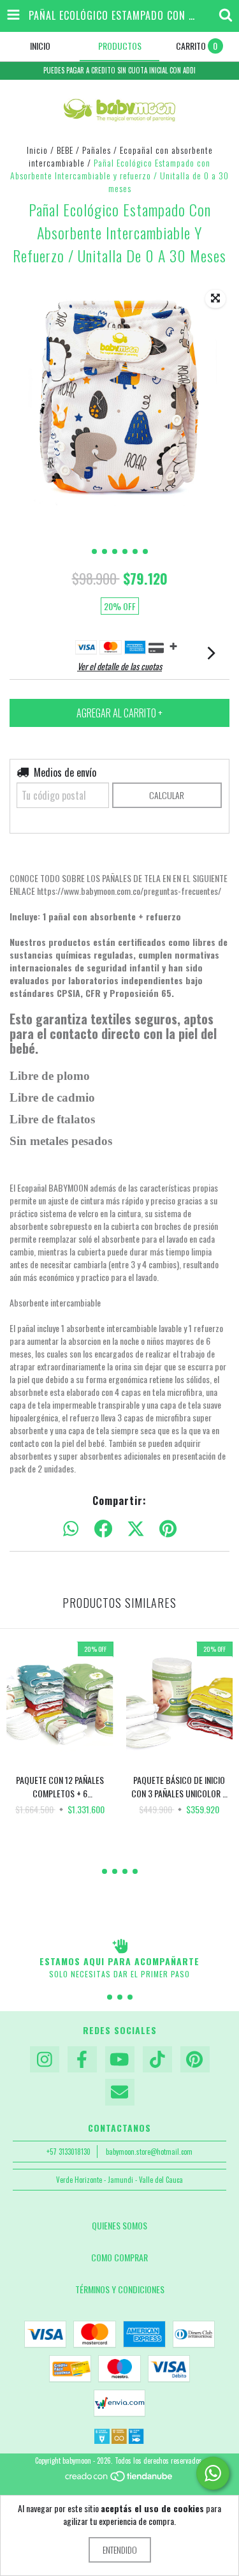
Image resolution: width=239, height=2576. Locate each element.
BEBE (65, 150)
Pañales (97, 150)
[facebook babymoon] (82, 2060)
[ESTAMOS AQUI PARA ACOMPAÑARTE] (119, 1946)
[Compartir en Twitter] (136, 1529)
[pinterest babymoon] (195, 2060)
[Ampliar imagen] (215, 299)
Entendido (120, 2550)
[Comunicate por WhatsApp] (213, 2473)
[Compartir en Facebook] (103, 1529)
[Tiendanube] (119, 2479)
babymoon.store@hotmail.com (149, 2152)
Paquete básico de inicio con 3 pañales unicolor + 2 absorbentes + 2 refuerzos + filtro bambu (179, 1786)
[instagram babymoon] (45, 2060)
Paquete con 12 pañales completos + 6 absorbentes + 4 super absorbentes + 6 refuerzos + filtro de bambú (60, 1786)
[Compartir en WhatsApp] (71, 1529)
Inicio (37, 150)
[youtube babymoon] (120, 2060)
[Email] (120, 2092)
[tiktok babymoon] (157, 2060)
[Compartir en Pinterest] (168, 1529)
